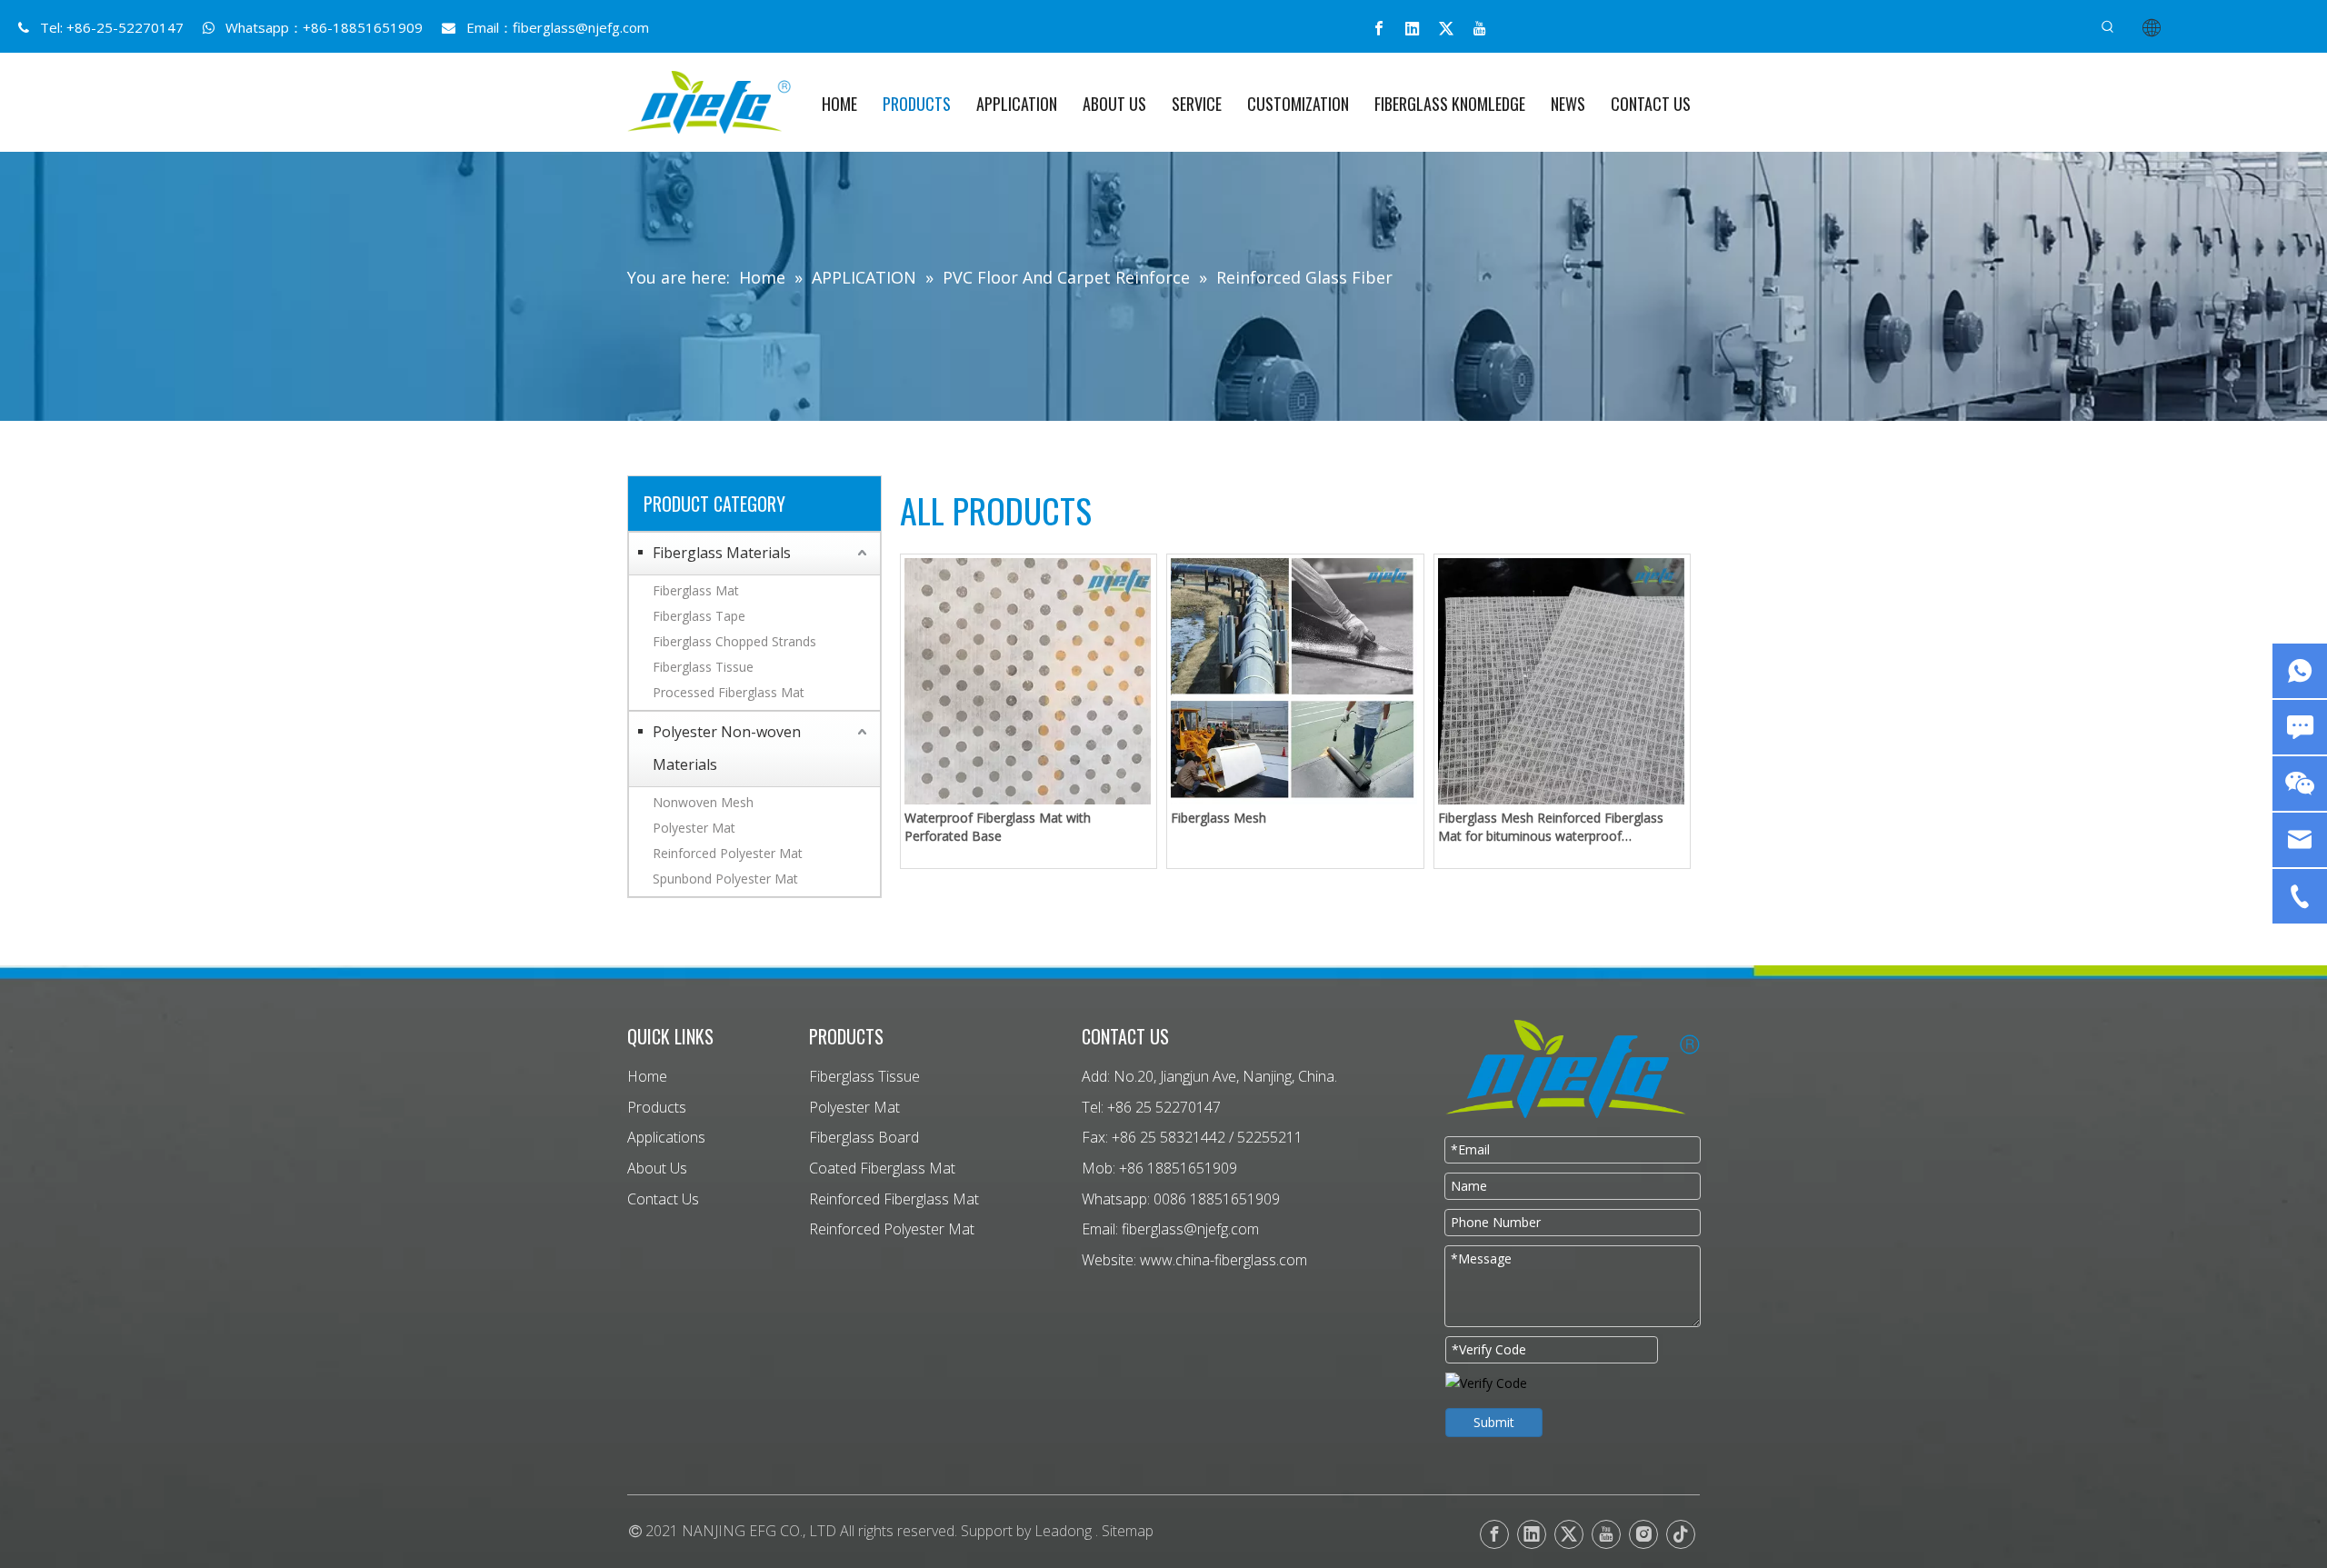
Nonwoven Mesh (703, 802)
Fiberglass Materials (722, 553)
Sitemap (1128, 1531)
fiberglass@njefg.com (581, 27)
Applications (666, 1137)
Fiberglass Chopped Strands (734, 641)
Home (647, 1076)
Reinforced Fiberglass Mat (894, 1199)
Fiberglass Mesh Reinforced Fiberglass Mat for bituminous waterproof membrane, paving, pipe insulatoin (1551, 827)
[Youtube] (1480, 28)
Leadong (1063, 1531)
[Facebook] (1379, 28)
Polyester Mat (694, 828)
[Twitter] (1446, 28)
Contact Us (663, 1199)
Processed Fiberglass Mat (729, 692)
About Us (657, 1168)
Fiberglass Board (864, 1137)
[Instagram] (1643, 1534)
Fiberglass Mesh (1218, 818)
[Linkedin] (1413, 28)
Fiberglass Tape (699, 616)
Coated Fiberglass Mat (882, 1168)
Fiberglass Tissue (703, 667)
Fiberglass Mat (696, 590)
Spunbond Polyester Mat (725, 879)
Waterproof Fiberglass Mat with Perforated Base (998, 827)
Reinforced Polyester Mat (728, 853)
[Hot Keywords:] (2108, 27)
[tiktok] (1681, 1534)
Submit (1494, 1422)
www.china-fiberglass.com (1223, 1260)
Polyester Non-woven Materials (727, 748)
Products (657, 1107)
